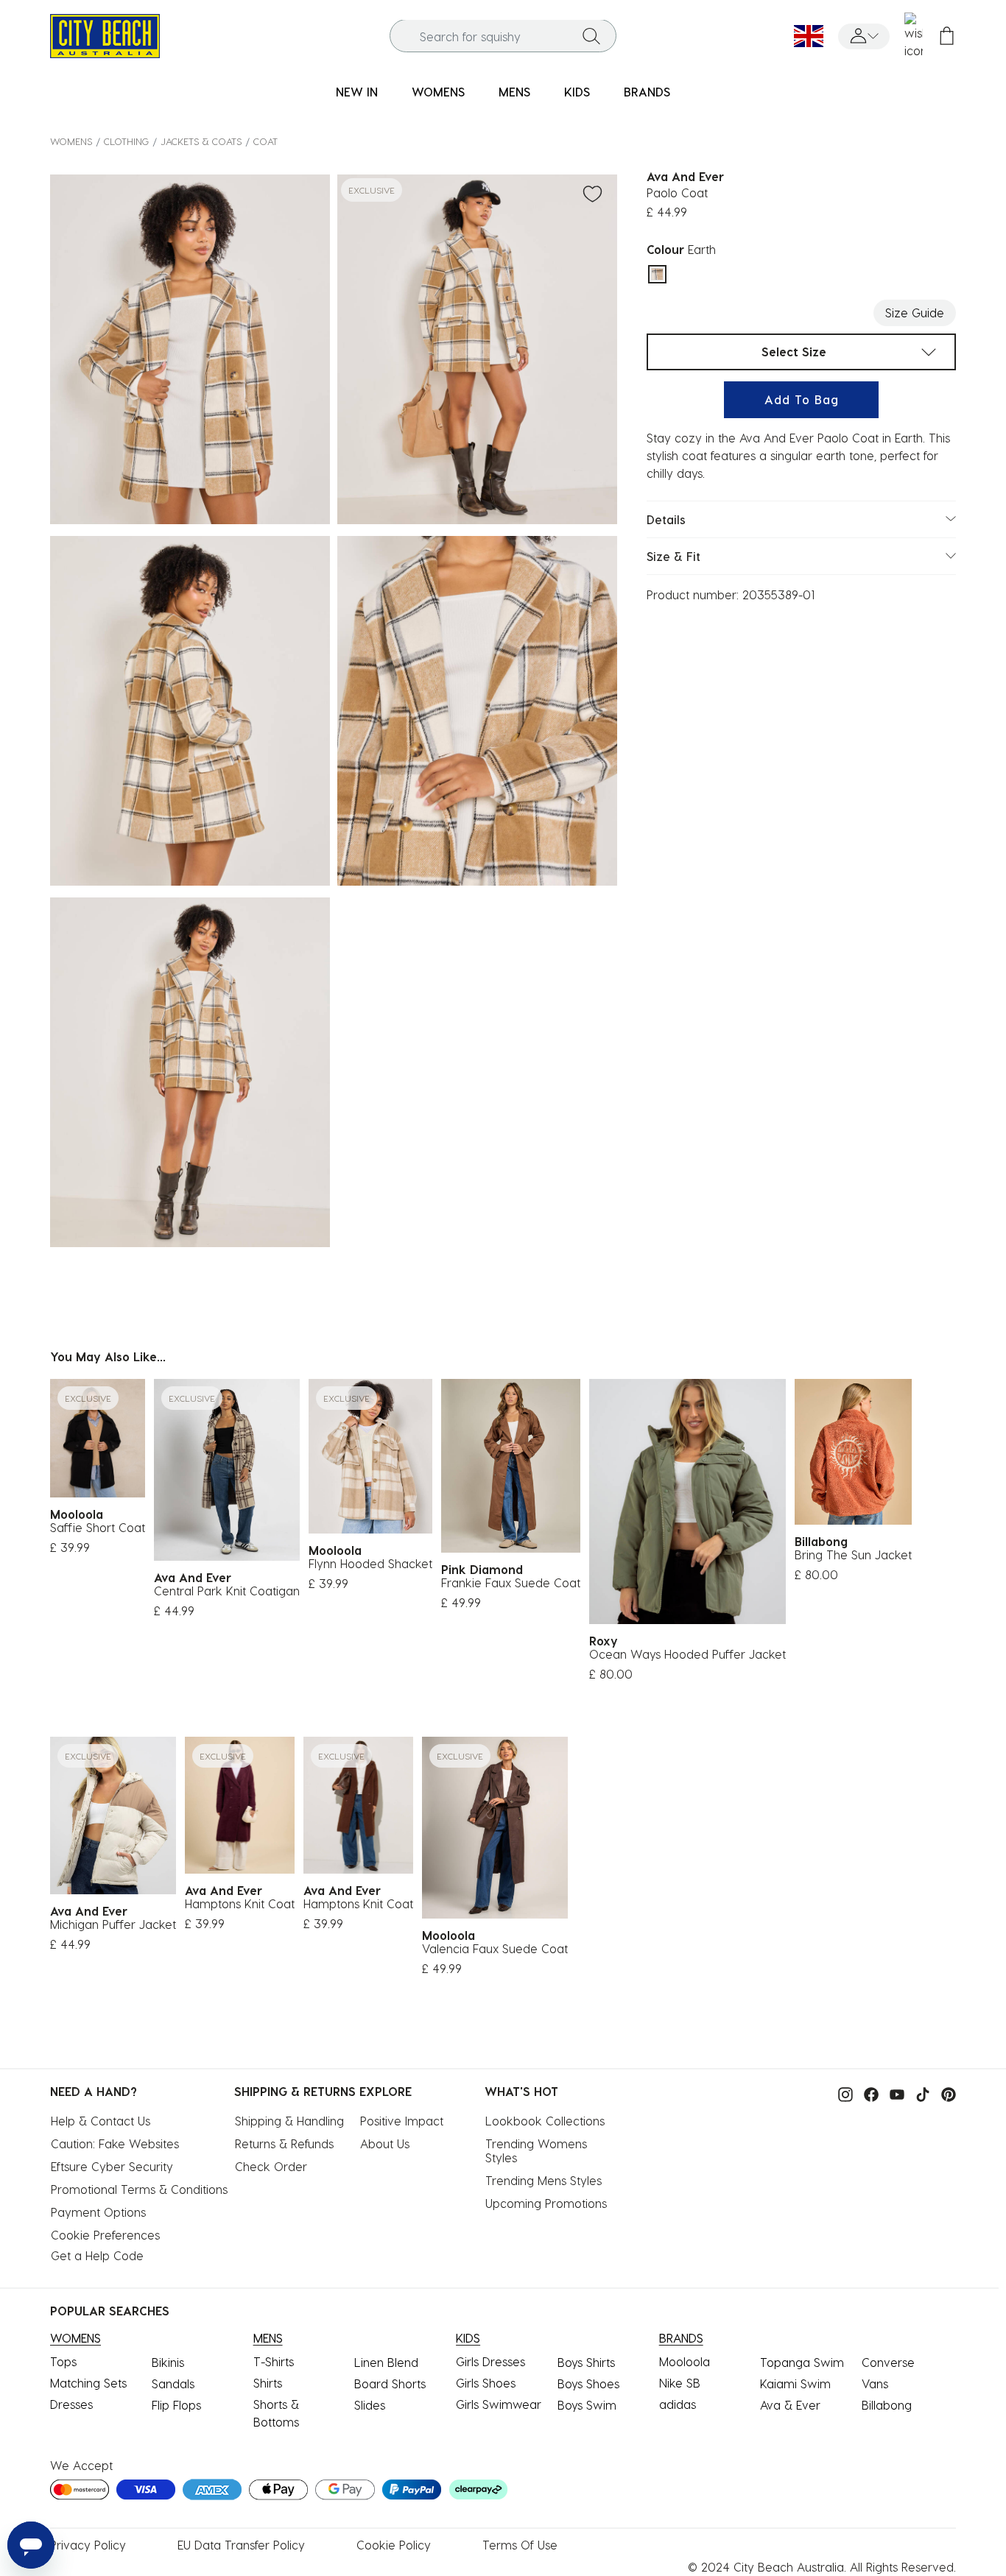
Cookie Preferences (105, 2235)
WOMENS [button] (438, 92)
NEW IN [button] (357, 92)
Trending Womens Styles (538, 2150)
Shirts (268, 2383)
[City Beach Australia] (105, 34)
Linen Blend (386, 2362)
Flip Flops (176, 2405)
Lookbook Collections (545, 2121)
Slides (370, 2405)
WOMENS (71, 141)
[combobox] (503, 36)
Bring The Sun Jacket (853, 1555)
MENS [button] (514, 92)
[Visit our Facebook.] (868, 2093)
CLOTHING (126, 141)
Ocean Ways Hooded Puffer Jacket (687, 1654)
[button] (864, 36)
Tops (63, 2361)
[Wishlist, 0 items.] (914, 36)
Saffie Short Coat (98, 1527)
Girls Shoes (486, 2383)
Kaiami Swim (795, 2383)
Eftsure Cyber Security (112, 2166)
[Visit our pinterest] (945, 2093)
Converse (888, 2362)
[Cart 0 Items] (947, 36)
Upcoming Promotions (546, 2203)
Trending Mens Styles (544, 2180)
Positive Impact (402, 2121)
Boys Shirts (586, 2362)
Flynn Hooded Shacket (370, 1563)
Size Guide (915, 313)
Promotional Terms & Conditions (139, 2189)
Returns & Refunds (284, 2143)
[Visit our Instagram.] (842, 2093)
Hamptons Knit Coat (240, 1903)
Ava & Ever (790, 2405)
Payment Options (98, 2212)
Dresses (71, 2404)
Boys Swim (587, 2405)
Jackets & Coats (201, 141)
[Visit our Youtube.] (893, 2093)
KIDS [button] (577, 92)
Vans (875, 2383)
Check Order (271, 2166)
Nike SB (680, 2383)
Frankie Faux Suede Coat (511, 1582)
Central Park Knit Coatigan (227, 1591)
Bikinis (168, 2362)
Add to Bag (802, 399)
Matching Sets (88, 2383)
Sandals (173, 2383)
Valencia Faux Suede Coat (495, 1948)
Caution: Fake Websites (115, 2143)
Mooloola (685, 2361)
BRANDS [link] (647, 92)
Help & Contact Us (101, 2121)
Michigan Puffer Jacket (113, 1924)
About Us (385, 2143)
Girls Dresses (490, 2361)
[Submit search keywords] (591, 36)
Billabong (887, 2405)
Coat (265, 141)
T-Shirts (274, 2361)
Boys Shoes (588, 2383)
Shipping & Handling (289, 2121)
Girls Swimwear (499, 2404)
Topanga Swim (802, 2362)
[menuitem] (357, 92)
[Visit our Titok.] (919, 2093)
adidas (678, 2404)
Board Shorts (390, 2383)
